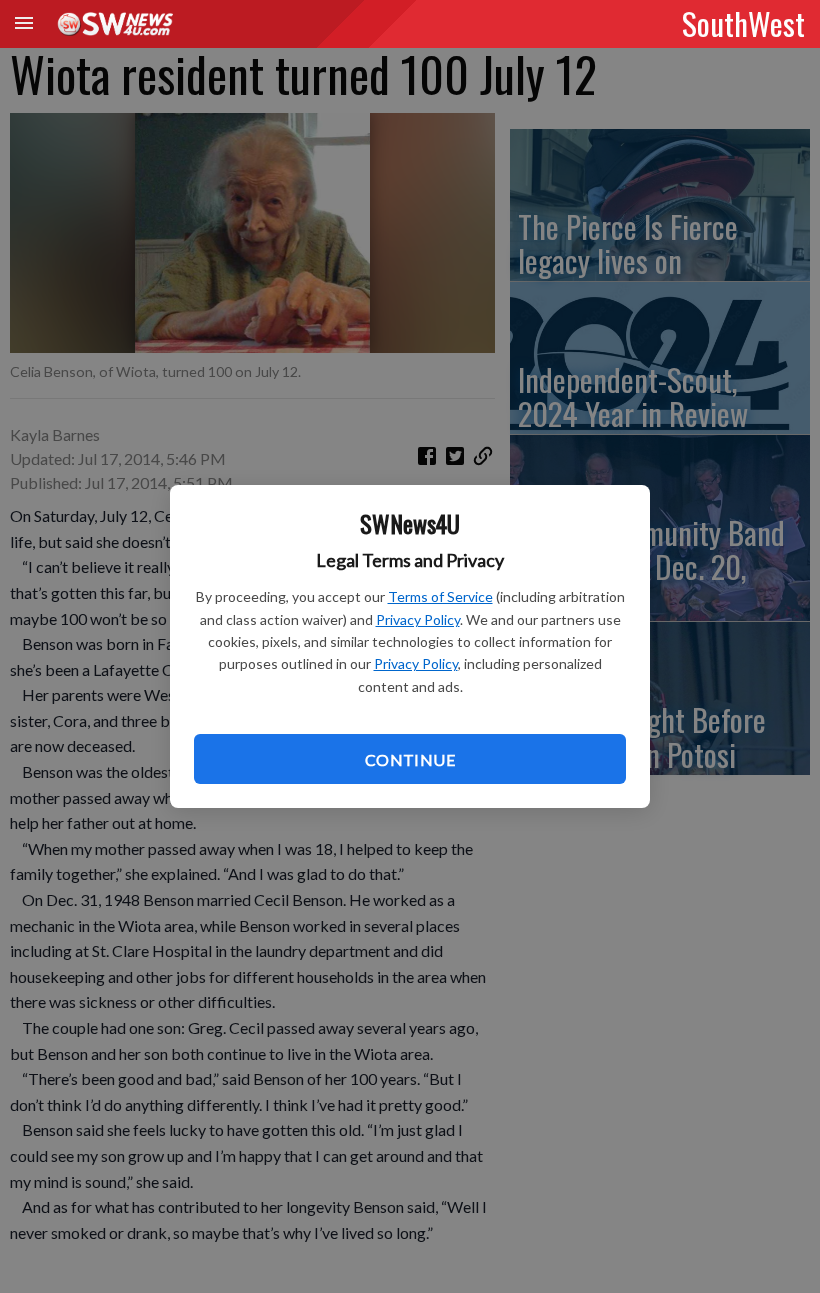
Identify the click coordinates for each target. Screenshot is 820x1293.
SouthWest (743, 23)
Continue (410, 759)
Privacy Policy (418, 619)
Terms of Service (440, 596)
